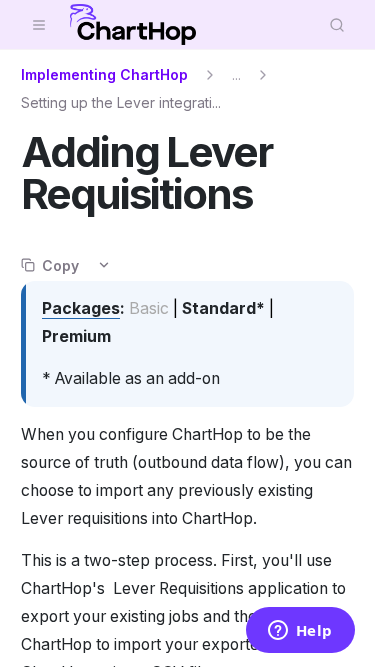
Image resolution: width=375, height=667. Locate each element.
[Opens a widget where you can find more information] (300, 632)
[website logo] (133, 25)
